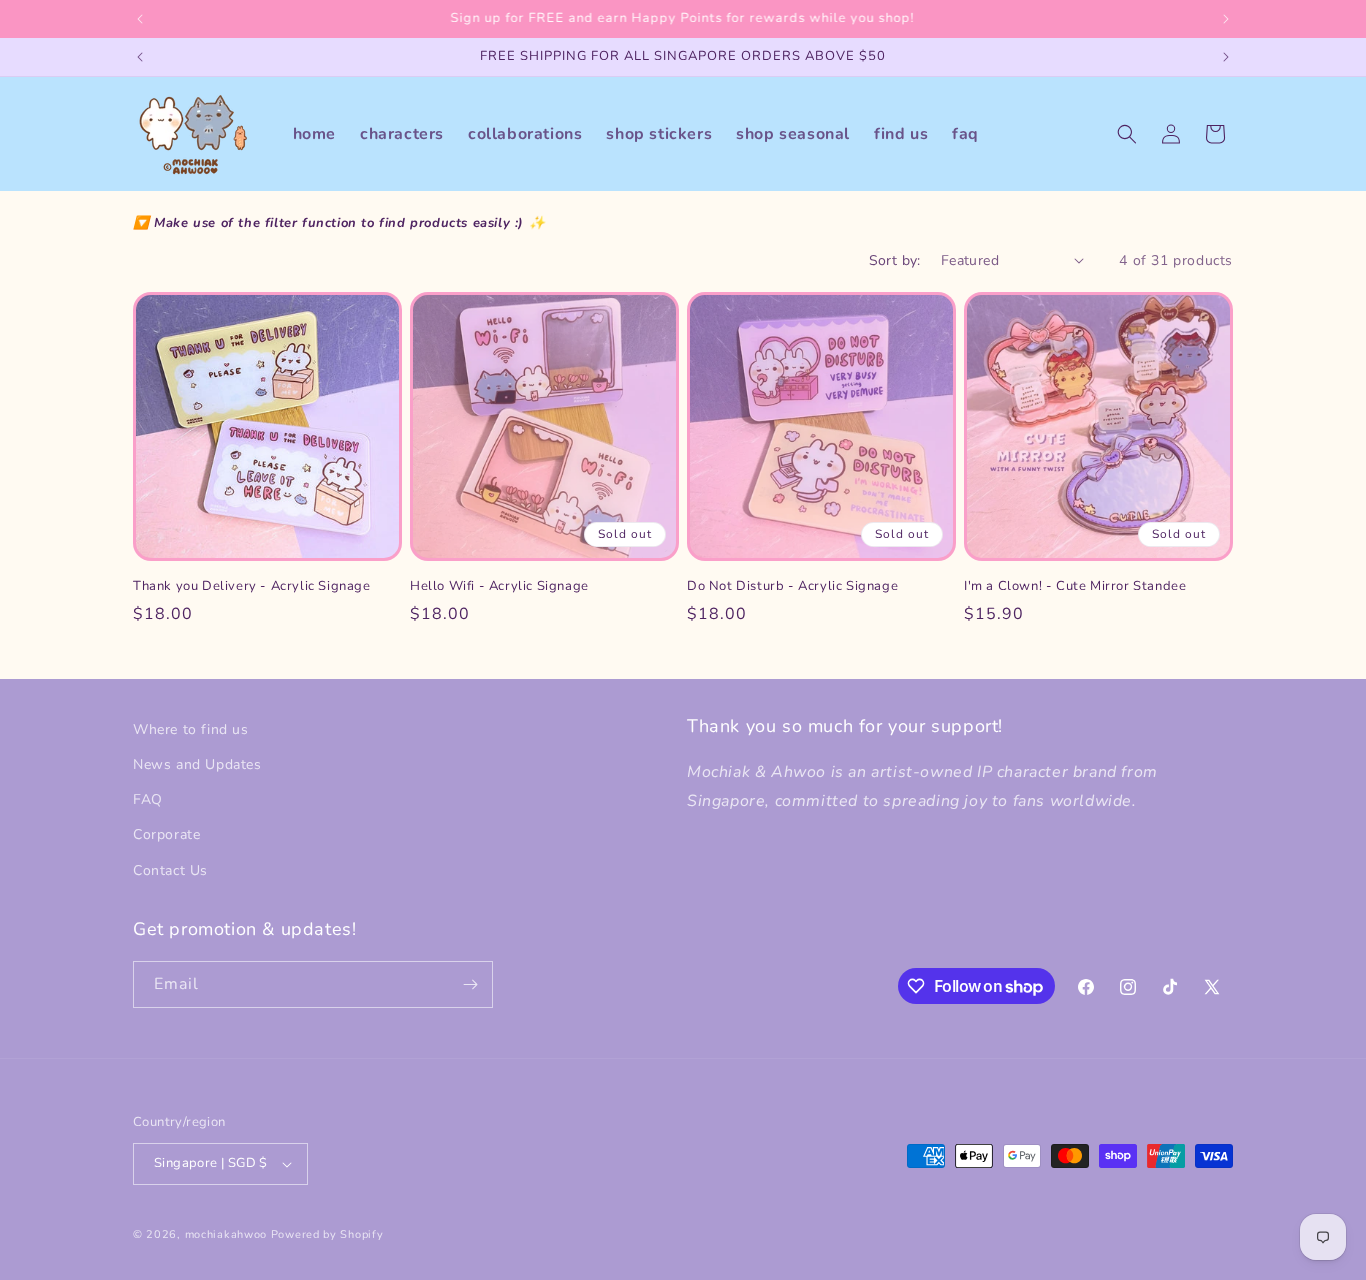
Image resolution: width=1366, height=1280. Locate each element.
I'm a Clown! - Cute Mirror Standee (1075, 586)
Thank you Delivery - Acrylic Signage (252, 586)
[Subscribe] (470, 984)
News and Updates (197, 764)
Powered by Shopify (327, 1234)
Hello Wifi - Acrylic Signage (499, 586)
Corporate (166, 834)
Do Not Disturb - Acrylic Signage (792, 586)
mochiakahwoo (226, 1234)
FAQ (148, 799)
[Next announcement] (1226, 19)
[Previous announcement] (140, 19)
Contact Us (170, 870)
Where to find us (191, 729)
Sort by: (895, 260)
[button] (1127, 134)
